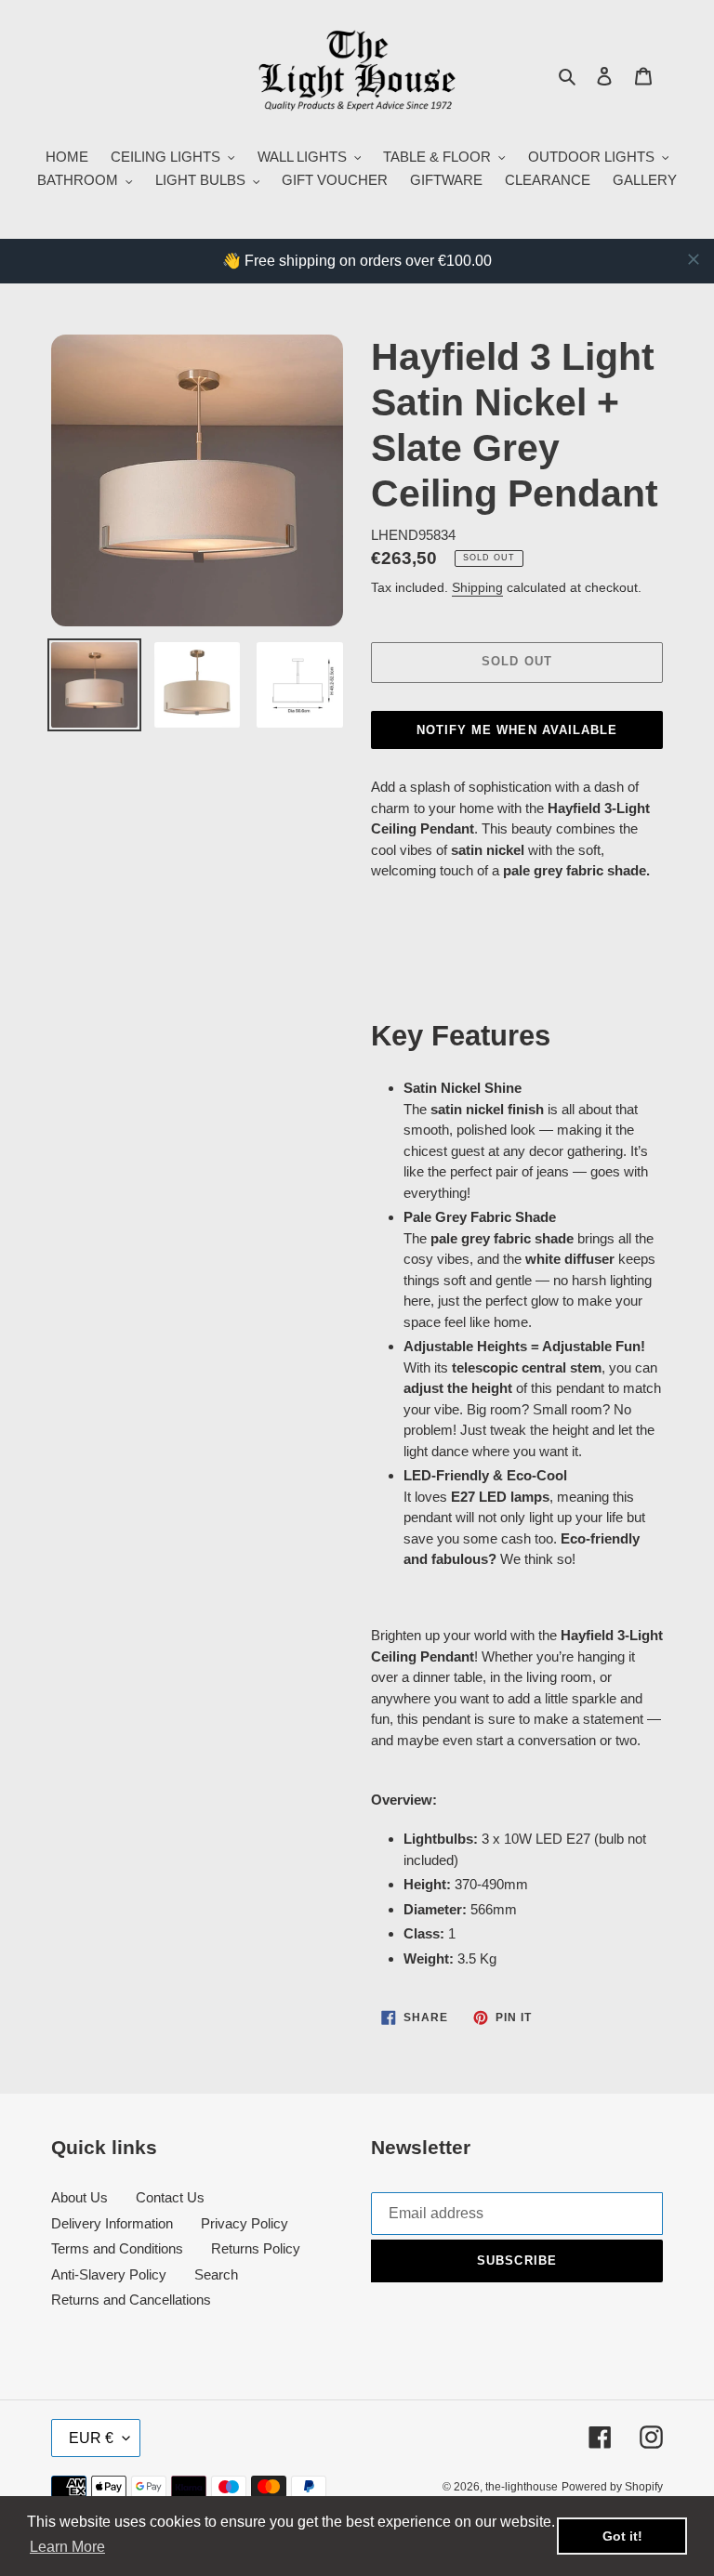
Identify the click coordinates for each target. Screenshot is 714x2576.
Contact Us (170, 2197)
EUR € (91, 2438)
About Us (79, 2197)
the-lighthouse (522, 2487)
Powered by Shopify (612, 2487)
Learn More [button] (67, 2547)
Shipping (477, 587)
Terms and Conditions (117, 2248)
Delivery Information (112, 2223)
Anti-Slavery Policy (109, 2274)
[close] (694, 259)
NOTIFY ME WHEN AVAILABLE (517, 730)
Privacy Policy (245, 2223)
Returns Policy (256, 2248)
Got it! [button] (622, 2536)
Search (216, 2274)
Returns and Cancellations (131, 2300)
